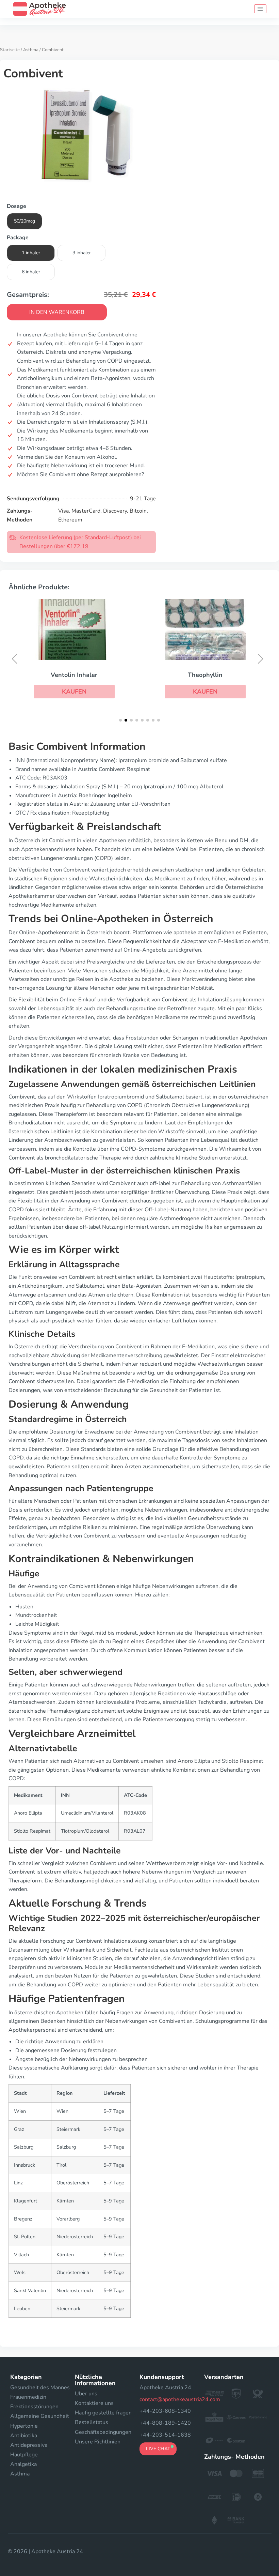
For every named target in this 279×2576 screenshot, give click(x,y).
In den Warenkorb (57, 312)
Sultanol (248, 675)
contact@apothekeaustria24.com (180, 2399)
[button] (116, 692)
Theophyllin (116, 675)
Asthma (31, 50)
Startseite (10, 50)
